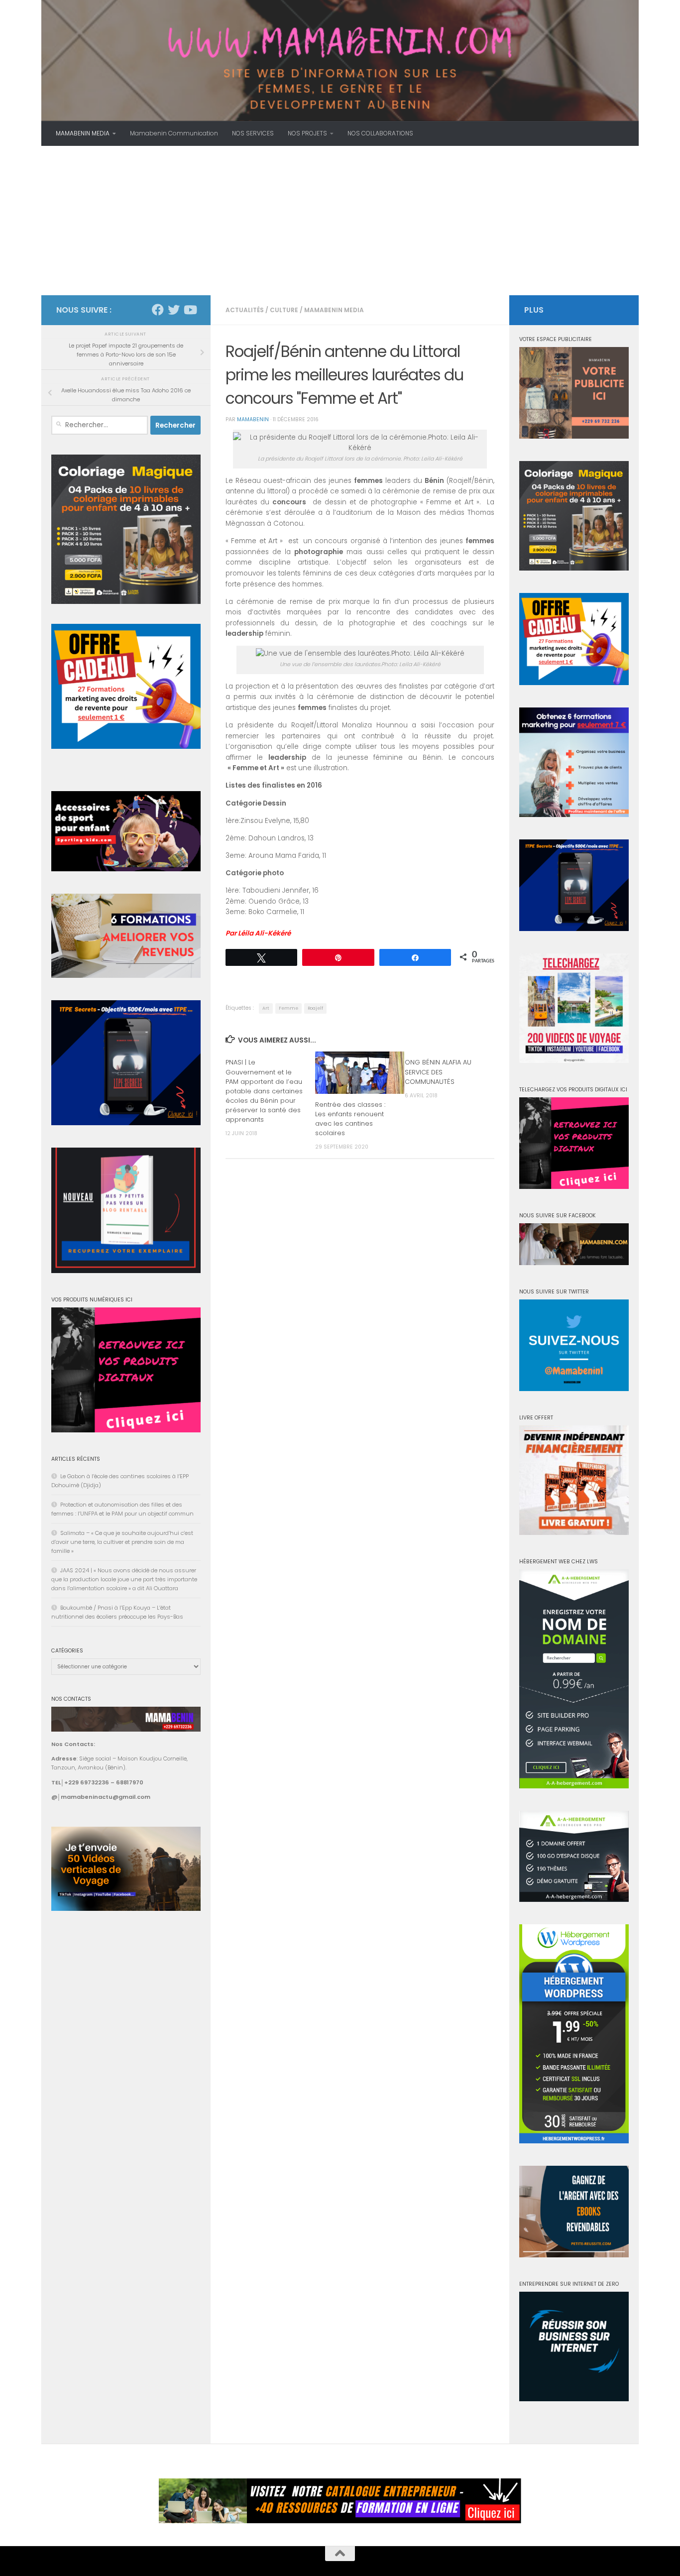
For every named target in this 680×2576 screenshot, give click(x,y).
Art (266, 1008)
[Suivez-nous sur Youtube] (190, 310)
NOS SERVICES (253, 133)
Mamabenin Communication (174, 133)
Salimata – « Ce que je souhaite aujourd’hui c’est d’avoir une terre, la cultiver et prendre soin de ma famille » (122, 1542)
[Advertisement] (340, 221)
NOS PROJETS (307, 133)
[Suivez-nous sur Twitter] (174, 310)
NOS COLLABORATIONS (380, 133)
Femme (288, 1008)
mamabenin (253, 419)
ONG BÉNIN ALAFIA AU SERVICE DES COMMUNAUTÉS (438, 1072)
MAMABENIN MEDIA (83, 133)
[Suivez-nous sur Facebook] (158, 310)
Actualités (245, 310)
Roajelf (315, 1008)
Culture (284, 310)
